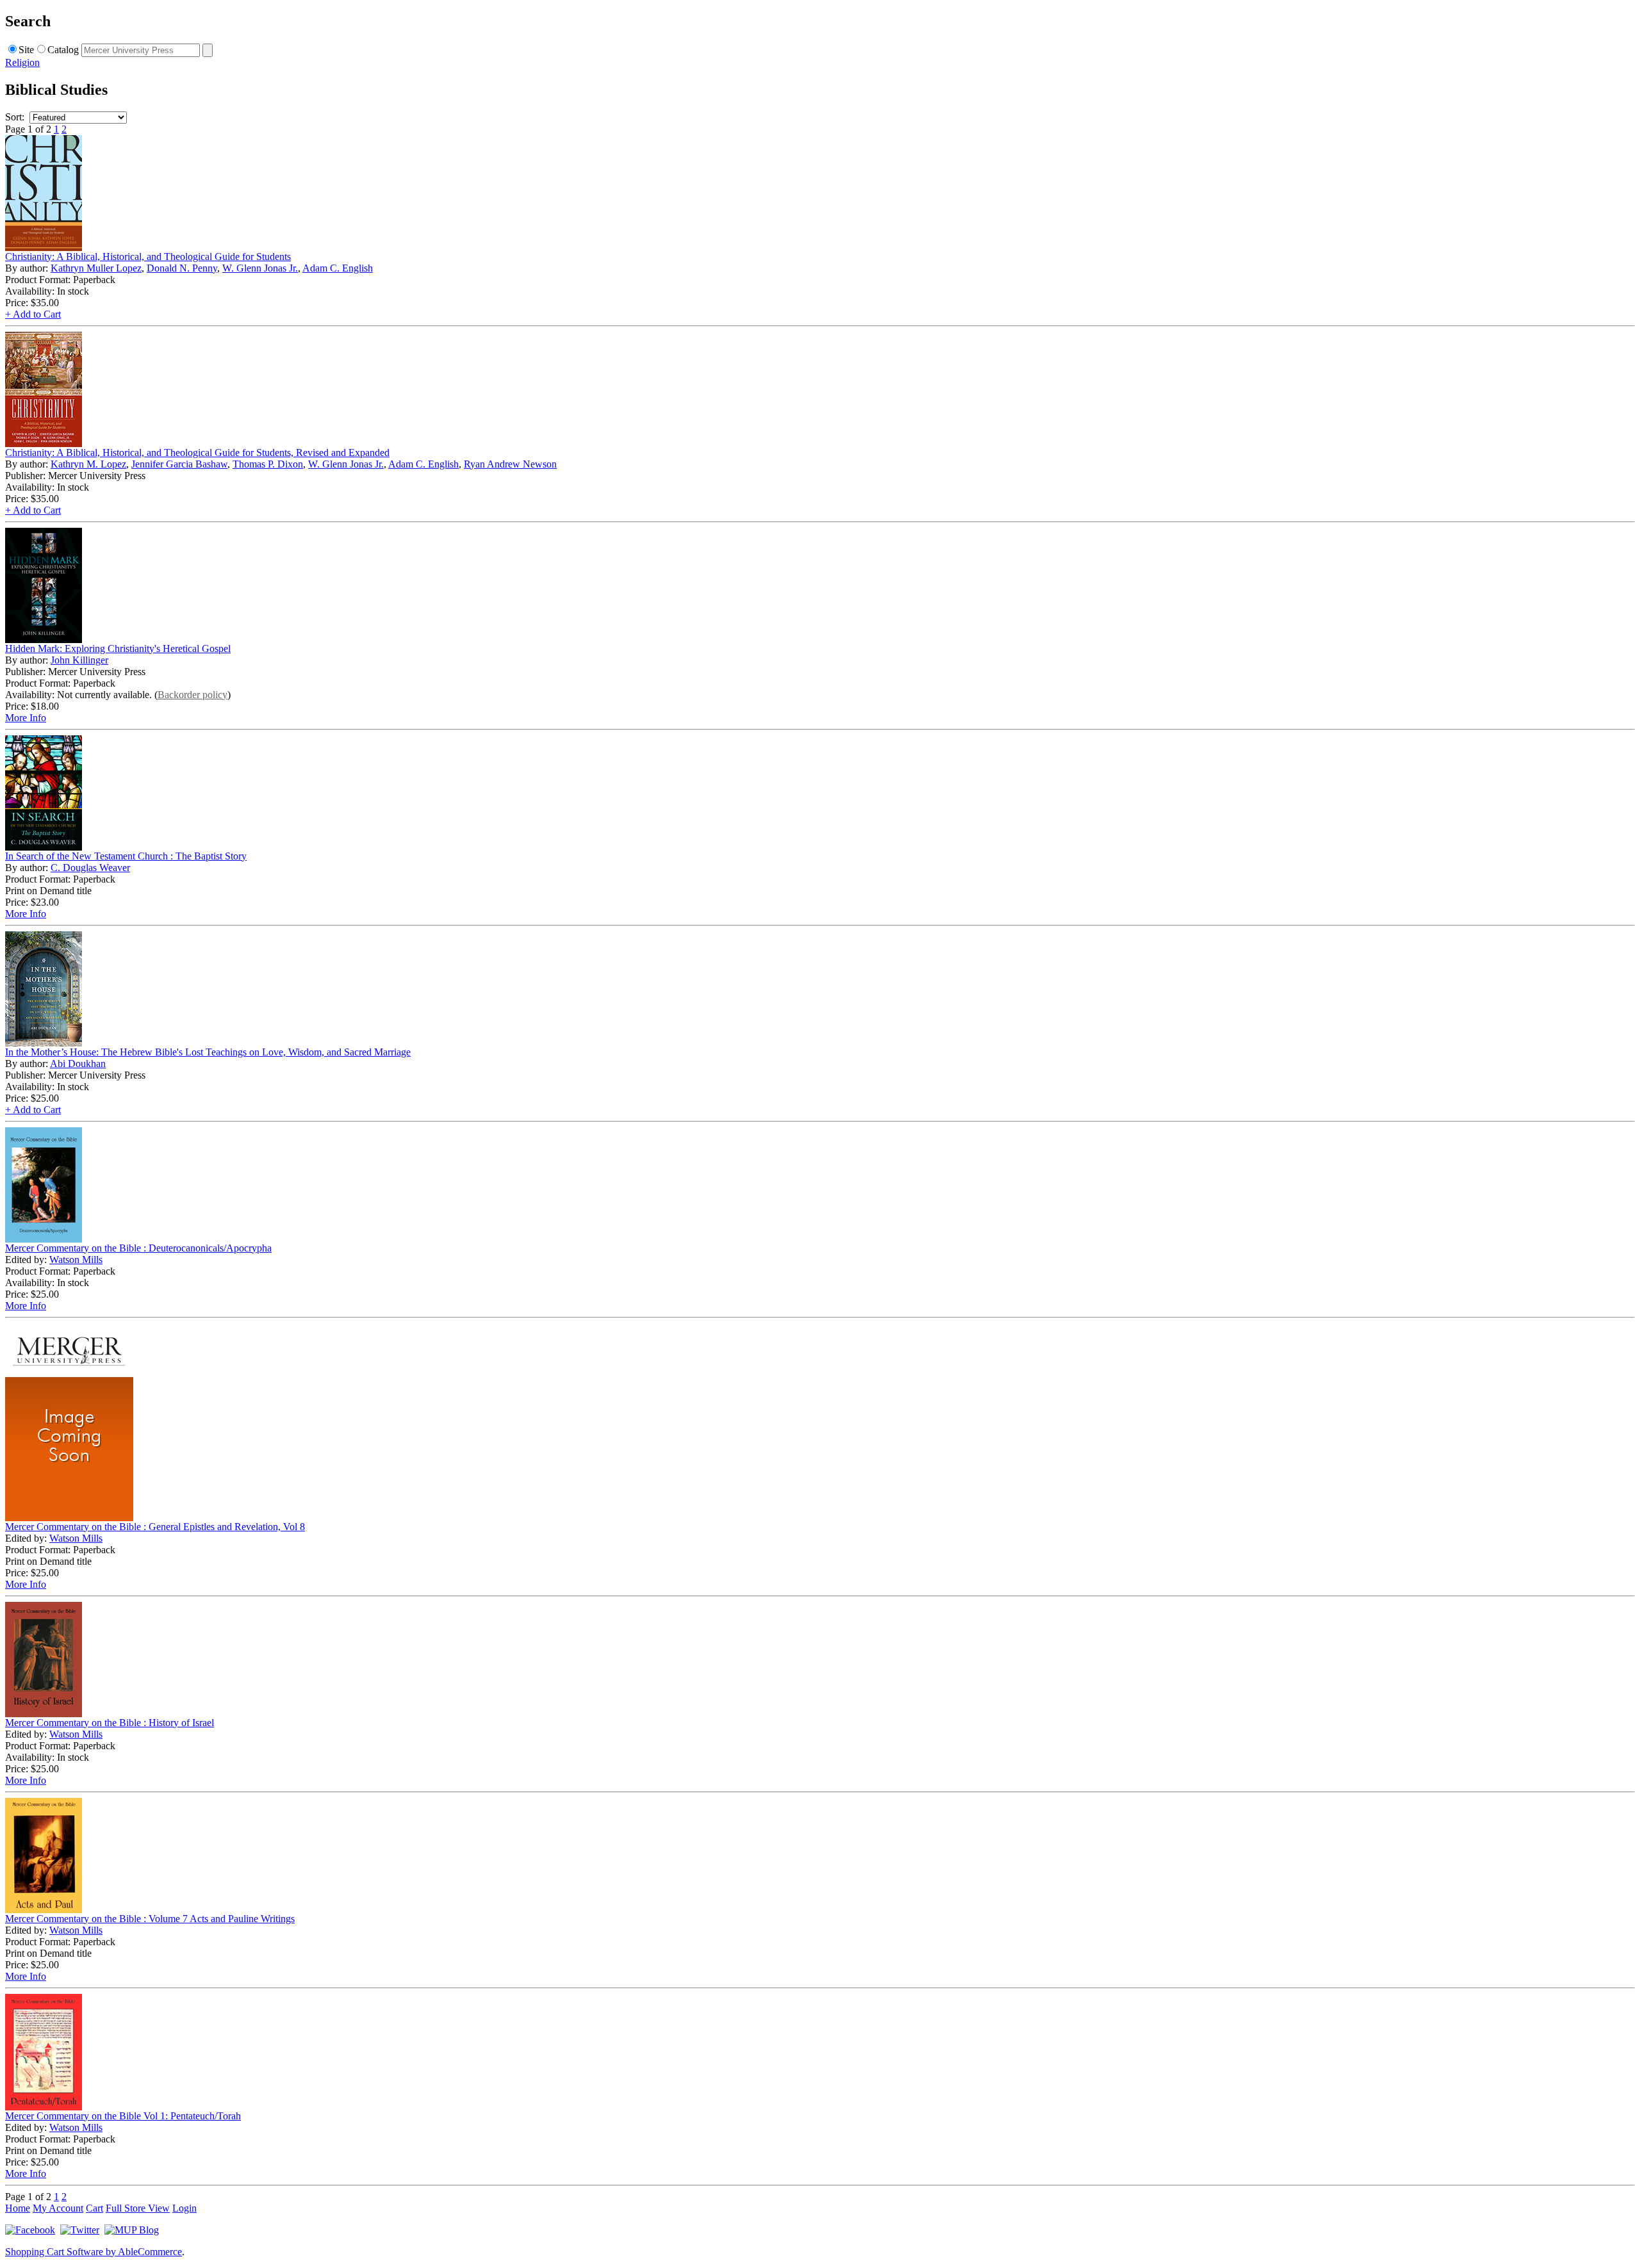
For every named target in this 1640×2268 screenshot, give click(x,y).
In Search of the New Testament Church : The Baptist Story (126, 856)
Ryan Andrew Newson (510, 464)
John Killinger (79, 660)
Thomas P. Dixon (268, 464)
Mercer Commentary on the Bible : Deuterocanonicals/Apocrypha (138, 1248)
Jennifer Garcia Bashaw (179, 464)
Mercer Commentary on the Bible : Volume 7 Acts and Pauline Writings (150, 1919)
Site (26, 50)
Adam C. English (338, 268)
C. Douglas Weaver (90, 868)
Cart (94, 2208)
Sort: (15, 117)
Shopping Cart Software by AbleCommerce (94, 2252)
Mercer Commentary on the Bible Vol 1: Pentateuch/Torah (123, 2116)
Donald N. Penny (182, 268)
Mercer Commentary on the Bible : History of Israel (110, 1723)
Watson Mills (76, 1260)
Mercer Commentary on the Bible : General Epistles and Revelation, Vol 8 (155, 1527)
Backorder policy (193, 695)
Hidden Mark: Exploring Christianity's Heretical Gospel (118, 649)
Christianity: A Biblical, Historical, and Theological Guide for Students (148, 257)
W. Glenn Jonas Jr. (260, 268)
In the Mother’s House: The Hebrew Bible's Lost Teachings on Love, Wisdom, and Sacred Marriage (208, 1052)
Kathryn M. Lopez (88, 464)
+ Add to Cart (33, 314)
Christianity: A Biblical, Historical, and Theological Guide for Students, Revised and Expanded (197, 453)
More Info (26, 718)
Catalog (63, 50)
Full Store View (138, 2208)
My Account (58, 2208)
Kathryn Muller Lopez (96, 268)
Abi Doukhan (78, 1064)
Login (184, 2208)
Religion (22, 62)
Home (18, 2208)
